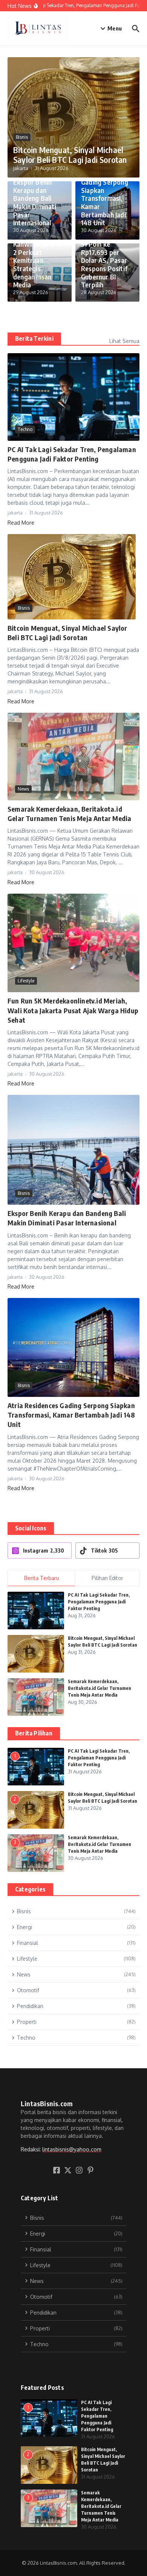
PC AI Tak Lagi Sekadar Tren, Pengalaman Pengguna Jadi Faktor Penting (99, 1602)
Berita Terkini (34, 339)
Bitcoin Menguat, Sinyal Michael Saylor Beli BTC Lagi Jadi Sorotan (70, 155)
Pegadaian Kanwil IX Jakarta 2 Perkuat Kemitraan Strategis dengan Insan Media (38, 260)
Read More (21, 523)
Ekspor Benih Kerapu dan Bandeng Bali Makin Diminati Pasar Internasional (35, 202)
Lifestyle (26, 981)
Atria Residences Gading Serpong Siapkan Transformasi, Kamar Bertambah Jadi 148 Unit (106, 198)
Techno (25, 429)
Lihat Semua (124, 341)
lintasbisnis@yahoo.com (72, 2149)
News (23, 789)
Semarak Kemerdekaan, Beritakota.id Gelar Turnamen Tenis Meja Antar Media (100, 1688)
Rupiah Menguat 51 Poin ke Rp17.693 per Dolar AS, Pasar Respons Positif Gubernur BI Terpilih (105, 260)
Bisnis (22, 137)
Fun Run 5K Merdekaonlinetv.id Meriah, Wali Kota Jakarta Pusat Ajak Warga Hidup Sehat (73, 1010)
